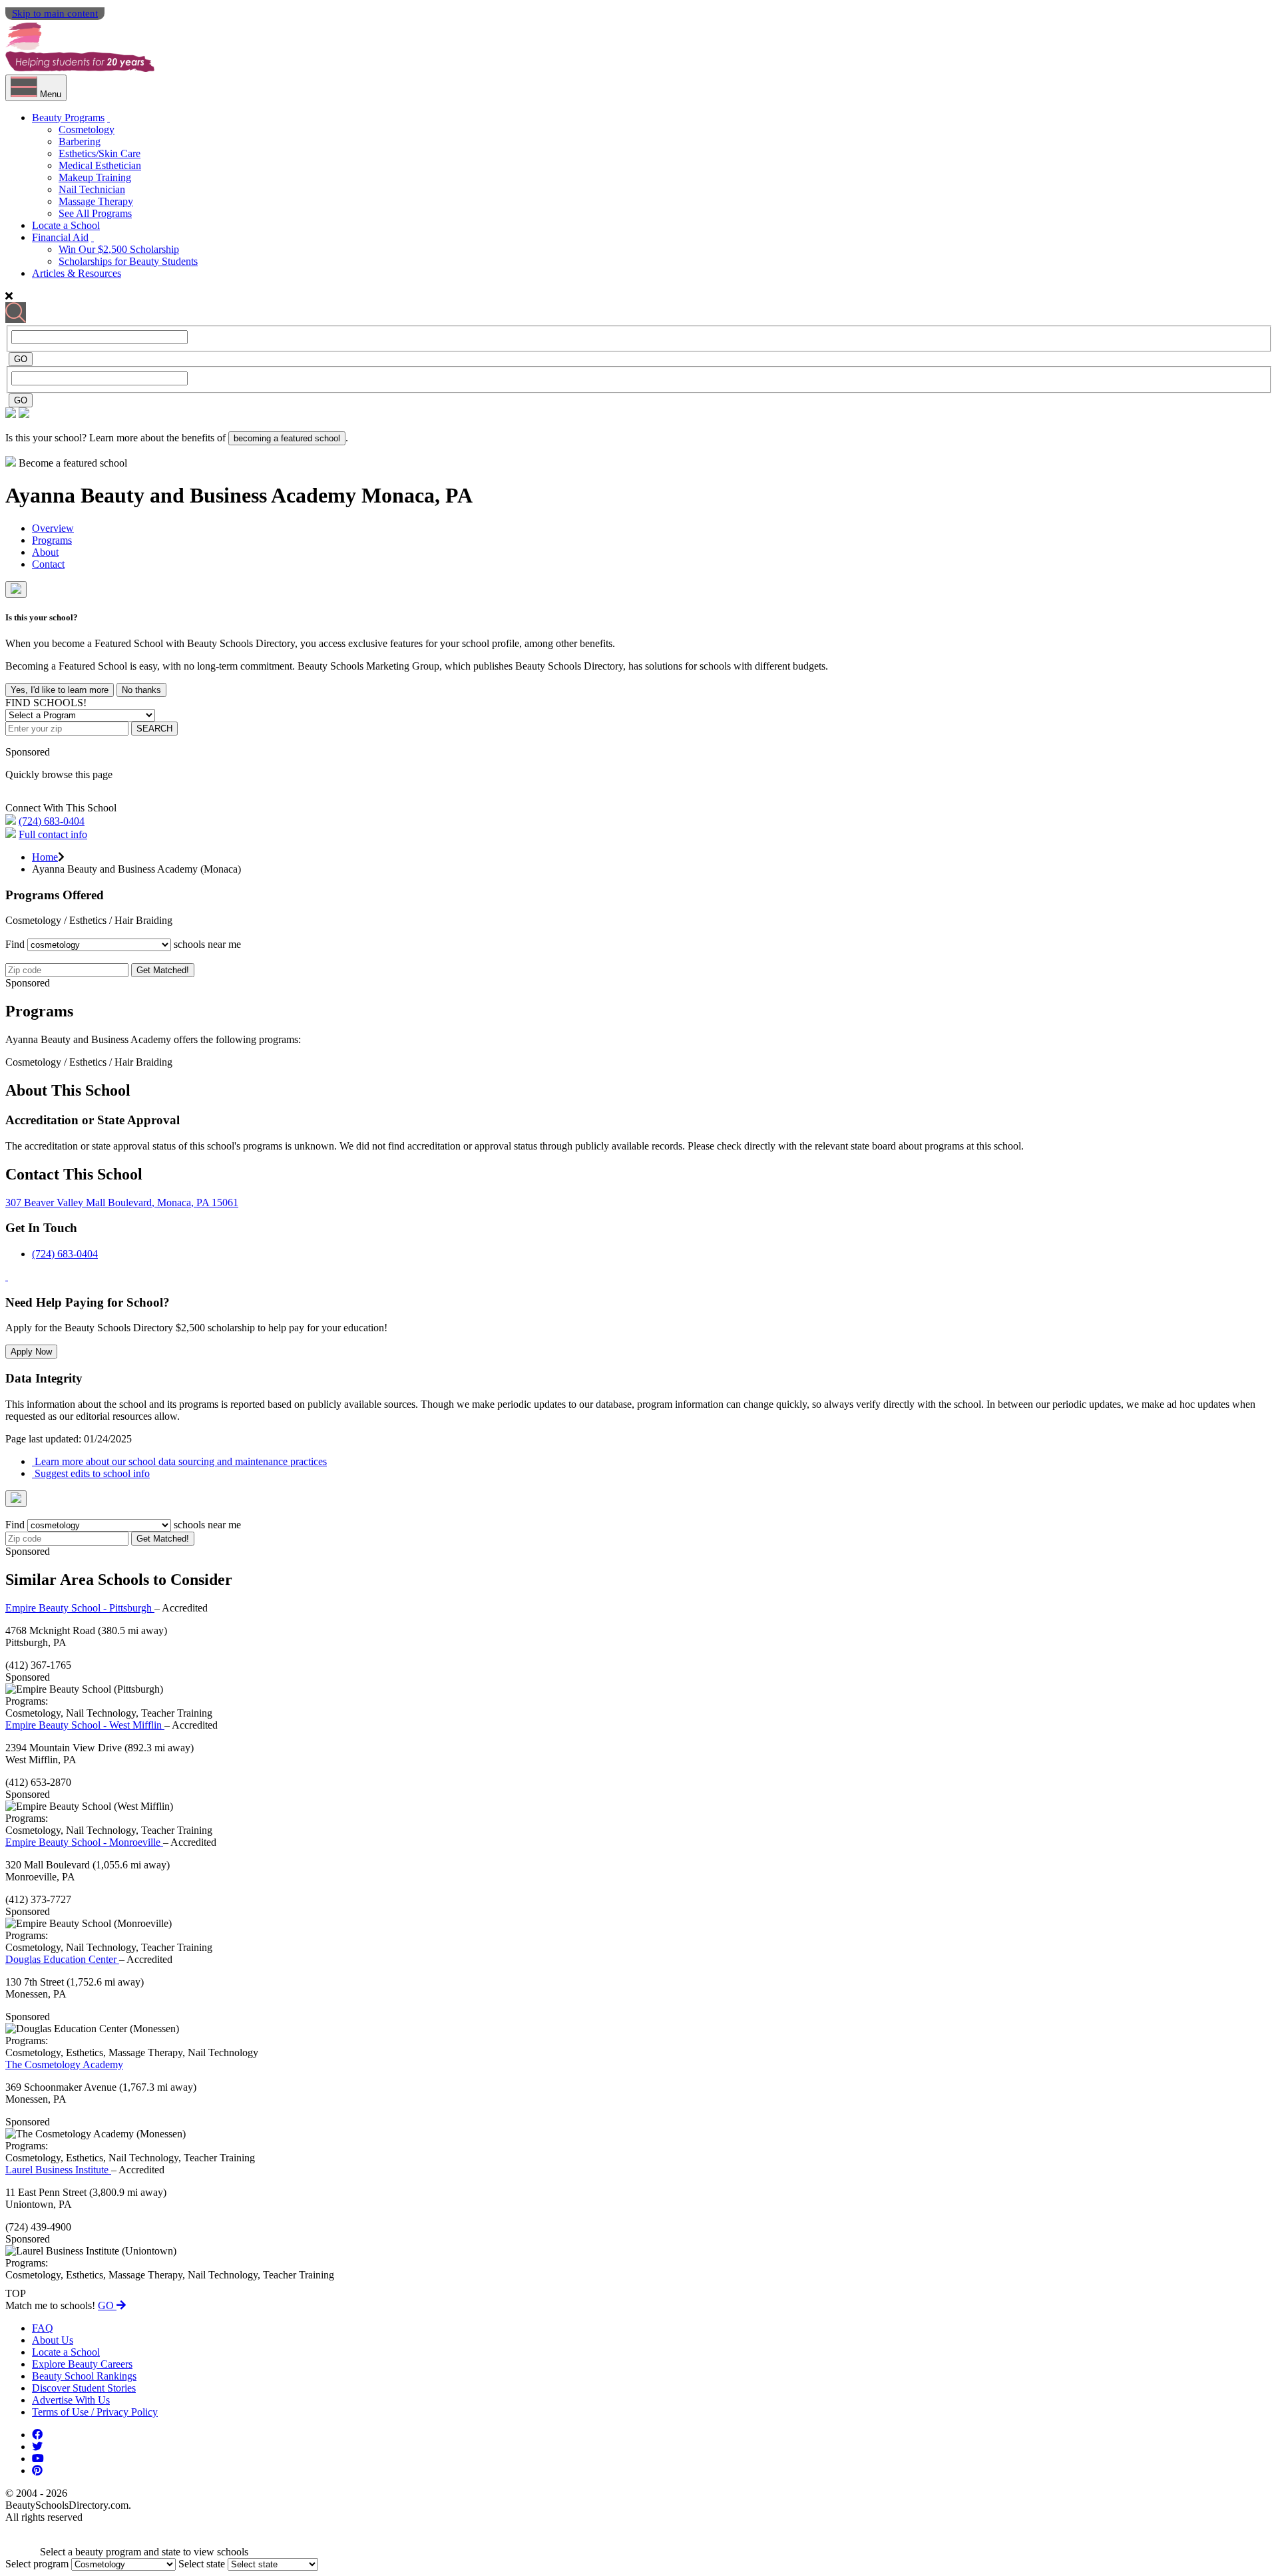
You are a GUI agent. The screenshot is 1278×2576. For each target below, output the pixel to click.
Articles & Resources (77, 273)
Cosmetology (87, 129)
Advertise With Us (71, 2400)
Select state (202, 2564)
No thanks (141, 690)
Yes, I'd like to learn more (60, 690)
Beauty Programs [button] (68, 117)
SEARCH (154, 729)
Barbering (80, 141)
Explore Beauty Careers (82, 2364)
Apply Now (31, 1352)
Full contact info (53, 834)
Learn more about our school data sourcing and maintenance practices (179, 1461)
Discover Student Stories (84, 2388)
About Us (53, 2340)
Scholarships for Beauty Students (128, 261)
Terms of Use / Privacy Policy (95, 2412)
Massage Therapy (96, 201)
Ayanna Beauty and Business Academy (183, 495)
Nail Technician (92, 189)
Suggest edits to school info (91, 1473)
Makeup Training (95, 177)
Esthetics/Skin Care (100, 153)
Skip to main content (55, 13)
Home (45, 857)
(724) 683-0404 (52, 821)
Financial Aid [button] (60, 237)
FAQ (43, 2328)
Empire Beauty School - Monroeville (84, 1842)
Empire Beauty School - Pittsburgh (80, 1608)
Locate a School (66, 225)
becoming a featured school (287, 438)
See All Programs (95, 213)
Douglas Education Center (62, 1959)
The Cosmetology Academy (64, 2064)
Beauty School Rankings (84, 2376)
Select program (37, 2564)
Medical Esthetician (100, 165)
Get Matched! (163, 970)
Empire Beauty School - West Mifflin (85, 1725)
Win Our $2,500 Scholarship (119, 249)
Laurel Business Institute (58, 2170)
